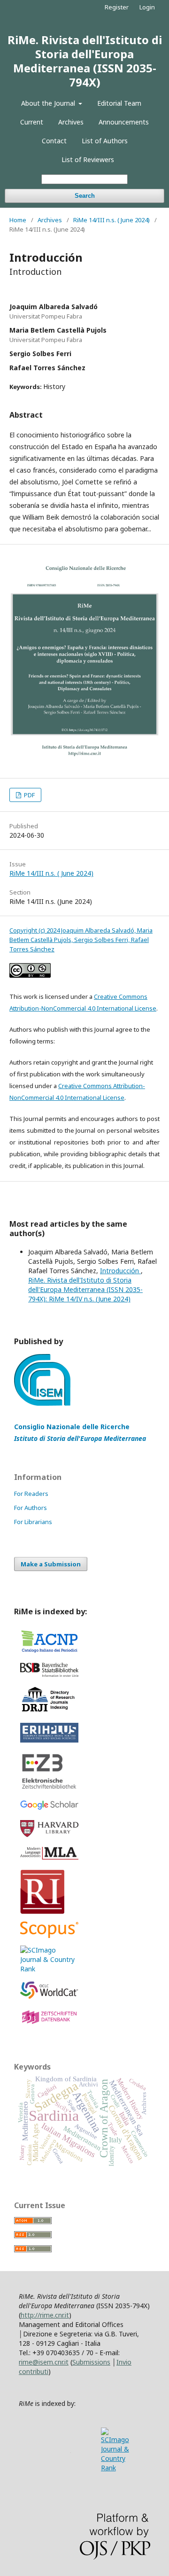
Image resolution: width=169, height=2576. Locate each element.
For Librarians (33, 1522)
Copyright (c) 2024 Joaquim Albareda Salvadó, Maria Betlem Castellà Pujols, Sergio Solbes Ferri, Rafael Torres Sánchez (81, 940)
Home (18, 220)
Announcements (124, 122)
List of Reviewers (88, 160)
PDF (29, 795)
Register (117, 7)
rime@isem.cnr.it (44, 2362)
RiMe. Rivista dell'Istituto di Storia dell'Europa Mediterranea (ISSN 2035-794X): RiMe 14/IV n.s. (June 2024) (85, 1289)
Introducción (120, 1271)
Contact (54, 141)
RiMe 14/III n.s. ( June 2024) (111, 220)
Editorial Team (119, 103)
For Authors (31, 1508)
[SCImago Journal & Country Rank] (49, 1969)
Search (85, 196)
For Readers (31, 1494)
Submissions (91, 2362)
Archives (71, 122)
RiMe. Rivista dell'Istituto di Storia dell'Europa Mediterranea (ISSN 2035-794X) (85, 61)
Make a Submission (51, 1564)
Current (32, 122)
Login (147, 7)
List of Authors (105, 141)
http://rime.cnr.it (45, 2315)
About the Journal (49, 103)
